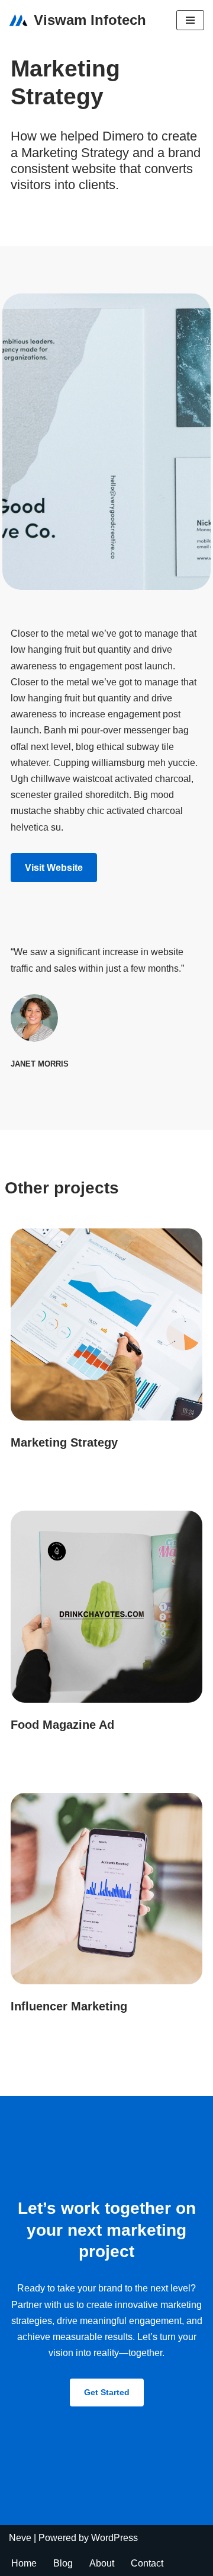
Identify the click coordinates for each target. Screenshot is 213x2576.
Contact (147, 2563)
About (102, 2563)
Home (24, 2563)
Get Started (107, 2392)
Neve (20, 2538)
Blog (63, 2563)
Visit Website (54, 868)
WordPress (114, 2538)
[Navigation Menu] (190, 20)
